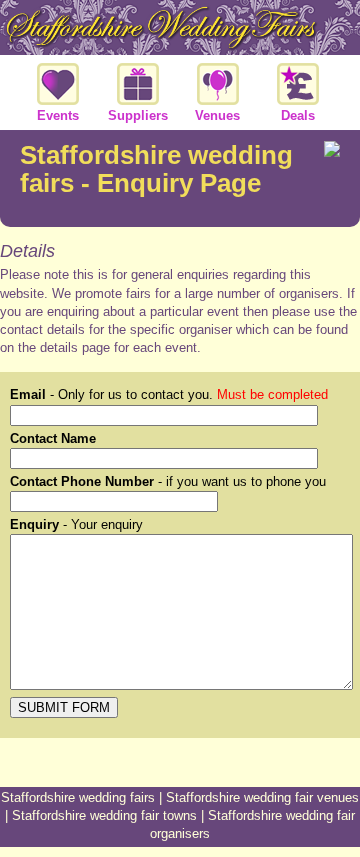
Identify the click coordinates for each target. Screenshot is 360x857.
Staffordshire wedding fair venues (262, 797)
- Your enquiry (76, 524)
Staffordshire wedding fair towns (104, 815)
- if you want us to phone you (168, 481)
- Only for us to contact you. (169, 394)
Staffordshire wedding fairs (78, 797)
